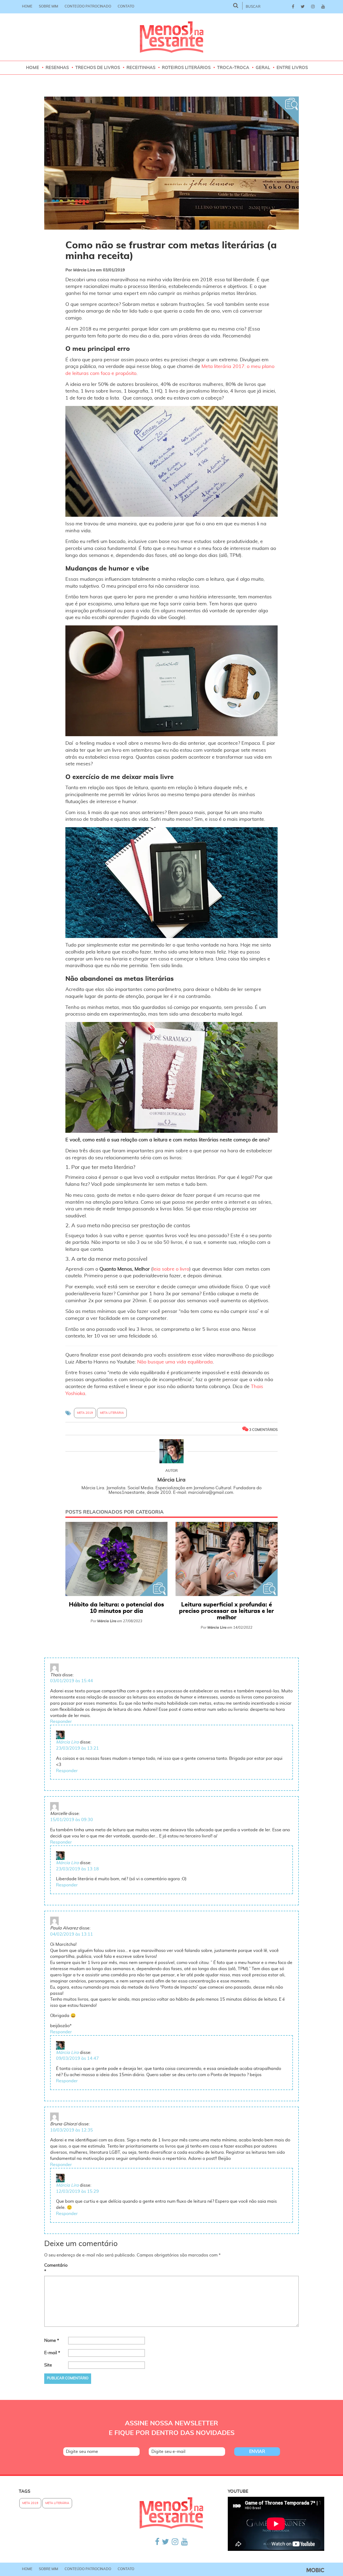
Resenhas (57, 68)
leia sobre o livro (171, 1269)
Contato (126, 7)
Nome (52, 2341)
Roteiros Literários (186, 68)
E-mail (52, 2353)
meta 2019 (85, 1413)
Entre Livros (292, 68)
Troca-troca (233, 68)
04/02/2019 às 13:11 (72, 1934)
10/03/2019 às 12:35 (72, 2130)
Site (48, 2365)
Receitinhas (141, 68)
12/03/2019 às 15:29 (77, 2191)
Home (27, 7)
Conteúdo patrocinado (88, 7)
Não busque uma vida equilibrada (175, 1362)
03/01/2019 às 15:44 (72, 1681)
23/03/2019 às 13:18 (77, 1869)
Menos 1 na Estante (172, 37)
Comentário (56, 2268)
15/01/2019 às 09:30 (72, 1820)
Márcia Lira (67, 1742)
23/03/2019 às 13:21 (77, 1748)
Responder (61, 1722)
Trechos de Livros (98, 68)
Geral (263, 68)
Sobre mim (49, 7)
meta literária (112, 1413)
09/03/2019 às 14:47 (77, 2058)
